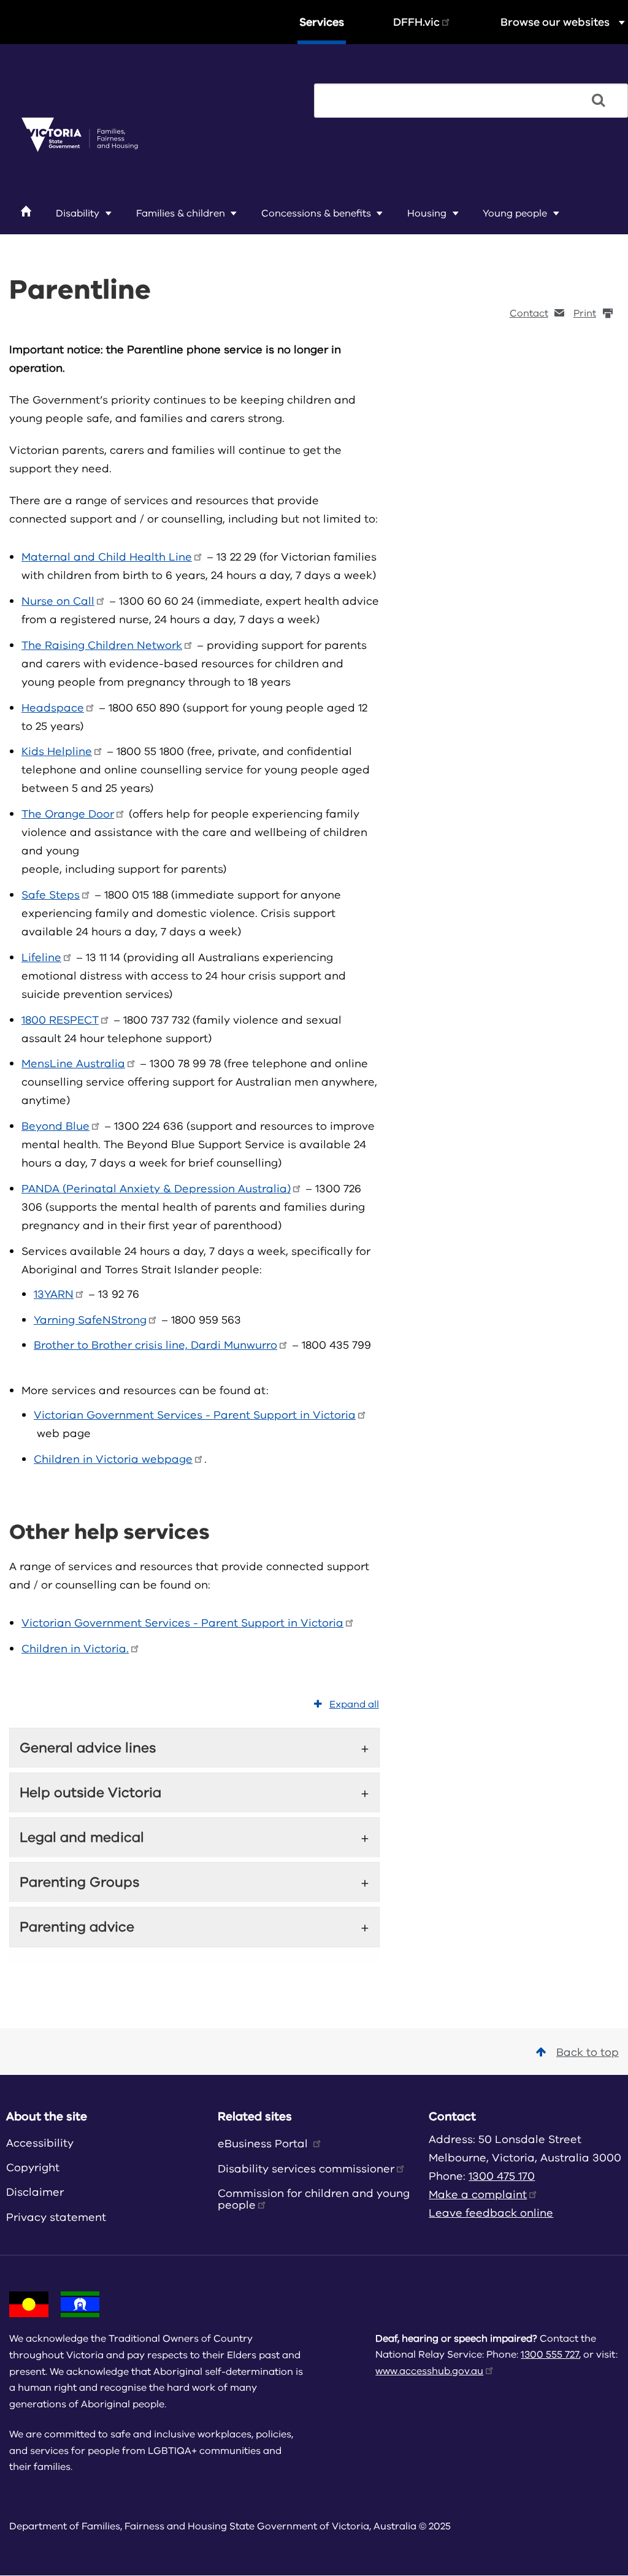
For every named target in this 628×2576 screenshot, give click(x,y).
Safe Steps (51, 895)
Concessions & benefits (316, 213)
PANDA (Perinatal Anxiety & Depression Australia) (156, 1189)
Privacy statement (56, 2217)
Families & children (181, 213)
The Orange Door (68, 814)
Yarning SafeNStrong (90, 1320)
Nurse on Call (58, 601)
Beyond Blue (56, 1126)
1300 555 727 (550, 2355)
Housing (427, 213)
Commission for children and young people (314, 2199)
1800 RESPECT (60, 1020)
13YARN (54, 1294)
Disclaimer (35, 2192)
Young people (515, 213)
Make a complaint (478, 2195)
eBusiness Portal (264, 2144)
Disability (78, 213)
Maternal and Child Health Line (107, 557)
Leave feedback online (491, 2213)
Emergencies (57, 242)
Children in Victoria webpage (113, 1459)
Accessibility (40, 2143)
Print (585, 313)
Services (322, 22)
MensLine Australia (73, 1064)
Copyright (33, 2168)
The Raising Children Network (102, 645)
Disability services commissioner (306, 2169)
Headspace (53, 708)
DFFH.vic (416, 22)
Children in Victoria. (75, 1649)
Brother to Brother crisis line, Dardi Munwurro (155, 1345)
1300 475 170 (502, 2176)
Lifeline (41, 957)
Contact (529, 313)
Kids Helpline (57, 751)
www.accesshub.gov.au (429, 2371)
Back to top (588, 2052)
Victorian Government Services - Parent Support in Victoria (195, 1415)
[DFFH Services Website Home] (80, 136)
